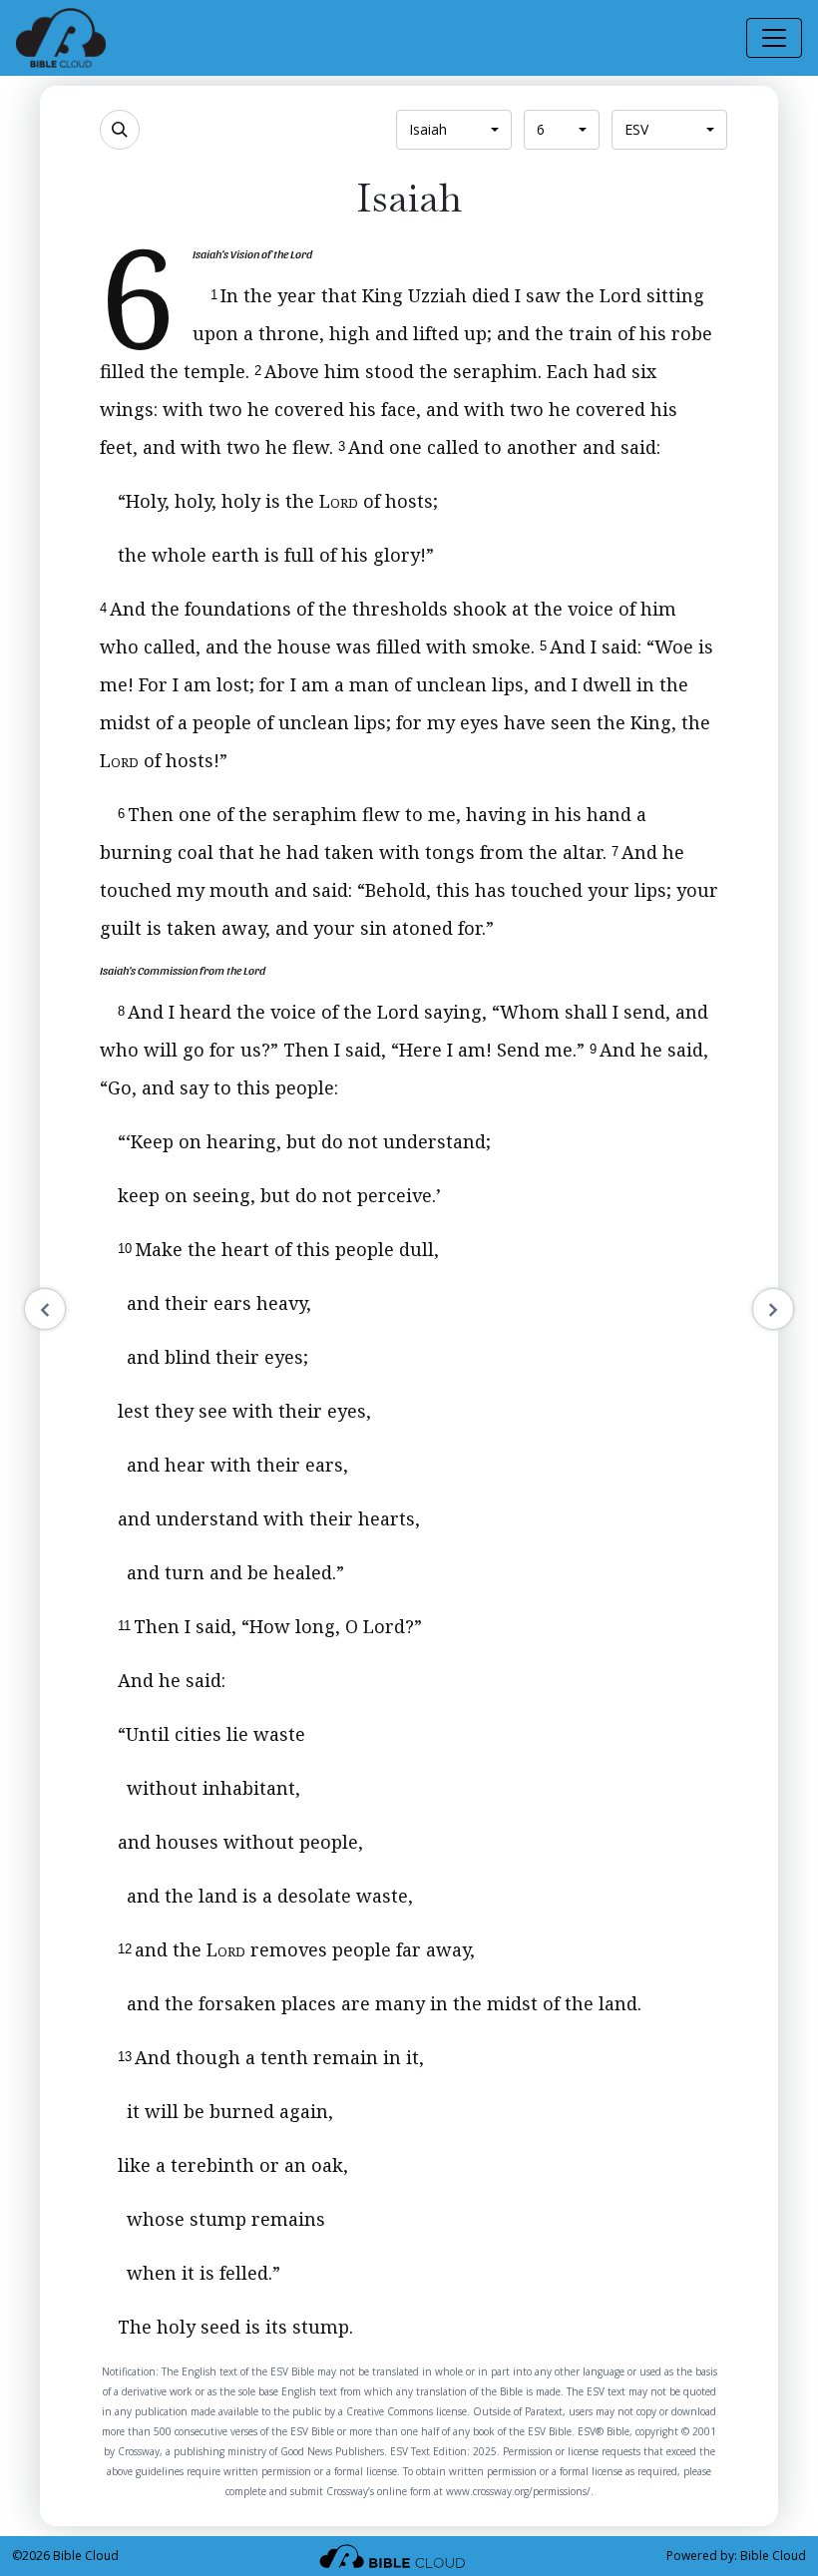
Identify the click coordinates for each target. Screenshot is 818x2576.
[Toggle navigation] (774, 38)
